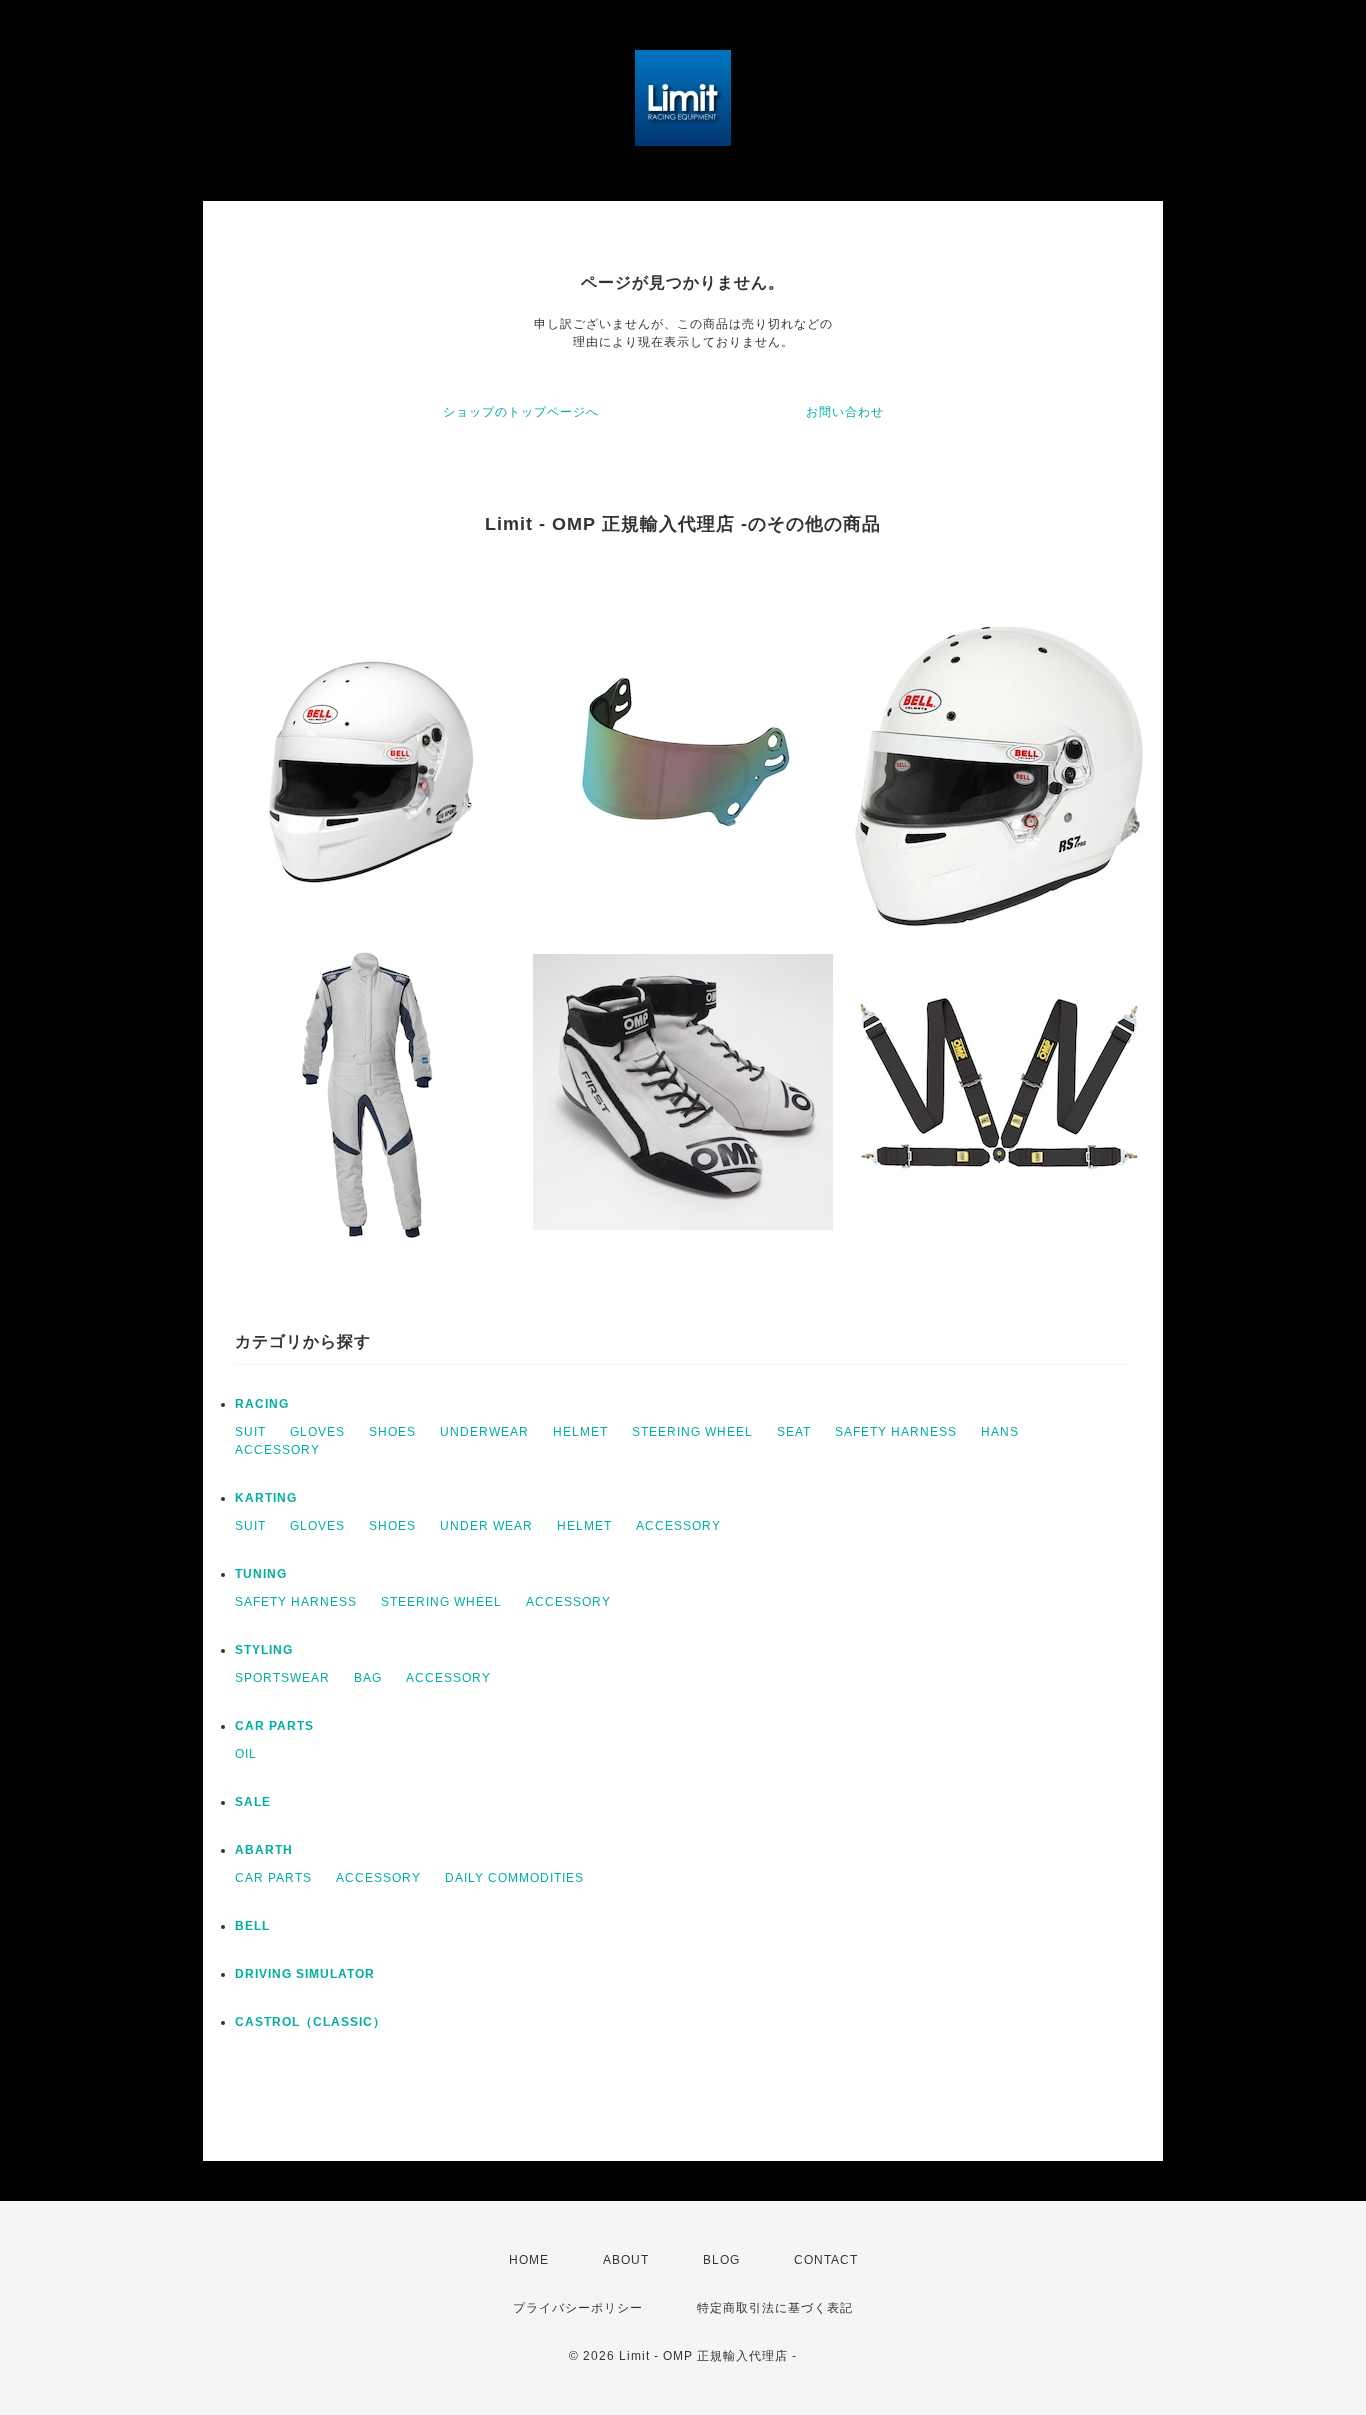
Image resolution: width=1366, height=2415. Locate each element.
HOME (529, 2260)
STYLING (264, 1650)
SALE (253, 1802)
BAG (368, 1678)
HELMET (580, 1432)
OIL (246, 1754)
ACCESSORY (277, 1450)
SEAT (794, 1432)
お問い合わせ (845, 412)
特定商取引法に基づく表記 (775, 2308)
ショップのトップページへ (521, 412)
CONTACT (826, 2260)
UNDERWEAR (484, 1432)
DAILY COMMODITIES (514, 1878)
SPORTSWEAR (282, 1678)
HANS (1000, 1432)
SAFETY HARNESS (896, 1432)
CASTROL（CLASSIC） (310, 2022)
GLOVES (317, 1432)
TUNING (261, 1574)
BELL (252, 1926)
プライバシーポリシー (578, 2308)
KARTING (266, 1498)
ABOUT (626, 2260)
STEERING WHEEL (692, 1432)
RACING (262, 1404)
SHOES (392, 1432)
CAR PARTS (274, 1726)
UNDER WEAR (486, 1526)
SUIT (250, 1432)
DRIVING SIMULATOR (305, 1974)
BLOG (721, 2260)
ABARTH (264, 1850)
